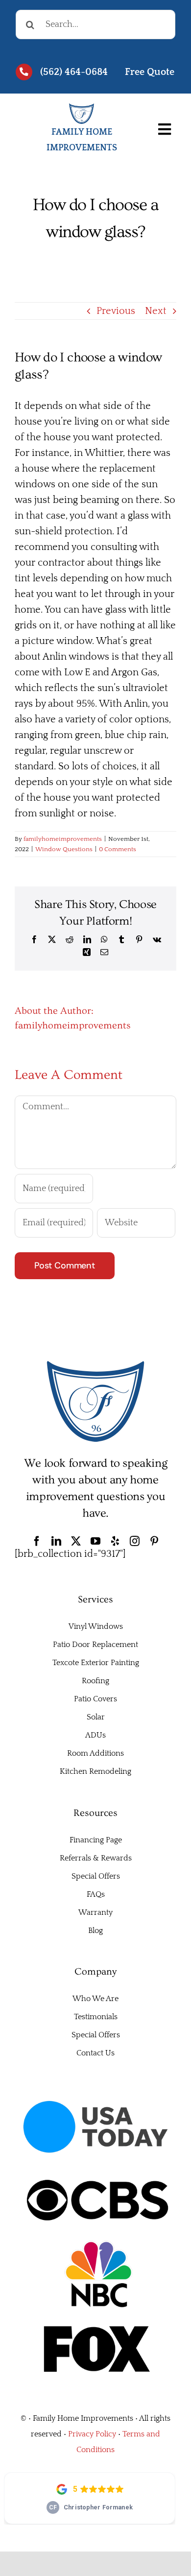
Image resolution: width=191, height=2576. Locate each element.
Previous (116, 311)
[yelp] (115, 1541)
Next (156, 311)
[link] (141, 72)
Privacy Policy (92, 2434)
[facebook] (37, 1541)
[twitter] (76, 1541)
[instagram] (135, 1541)
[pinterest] (154, 1541)
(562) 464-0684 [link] (74, 72)
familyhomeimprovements (63, 839)
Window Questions (64, 849)
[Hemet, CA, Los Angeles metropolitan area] (95, 1365)
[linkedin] (56, 1541)
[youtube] (95, 1541)
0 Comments (118, 849)
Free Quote (150, 72)
